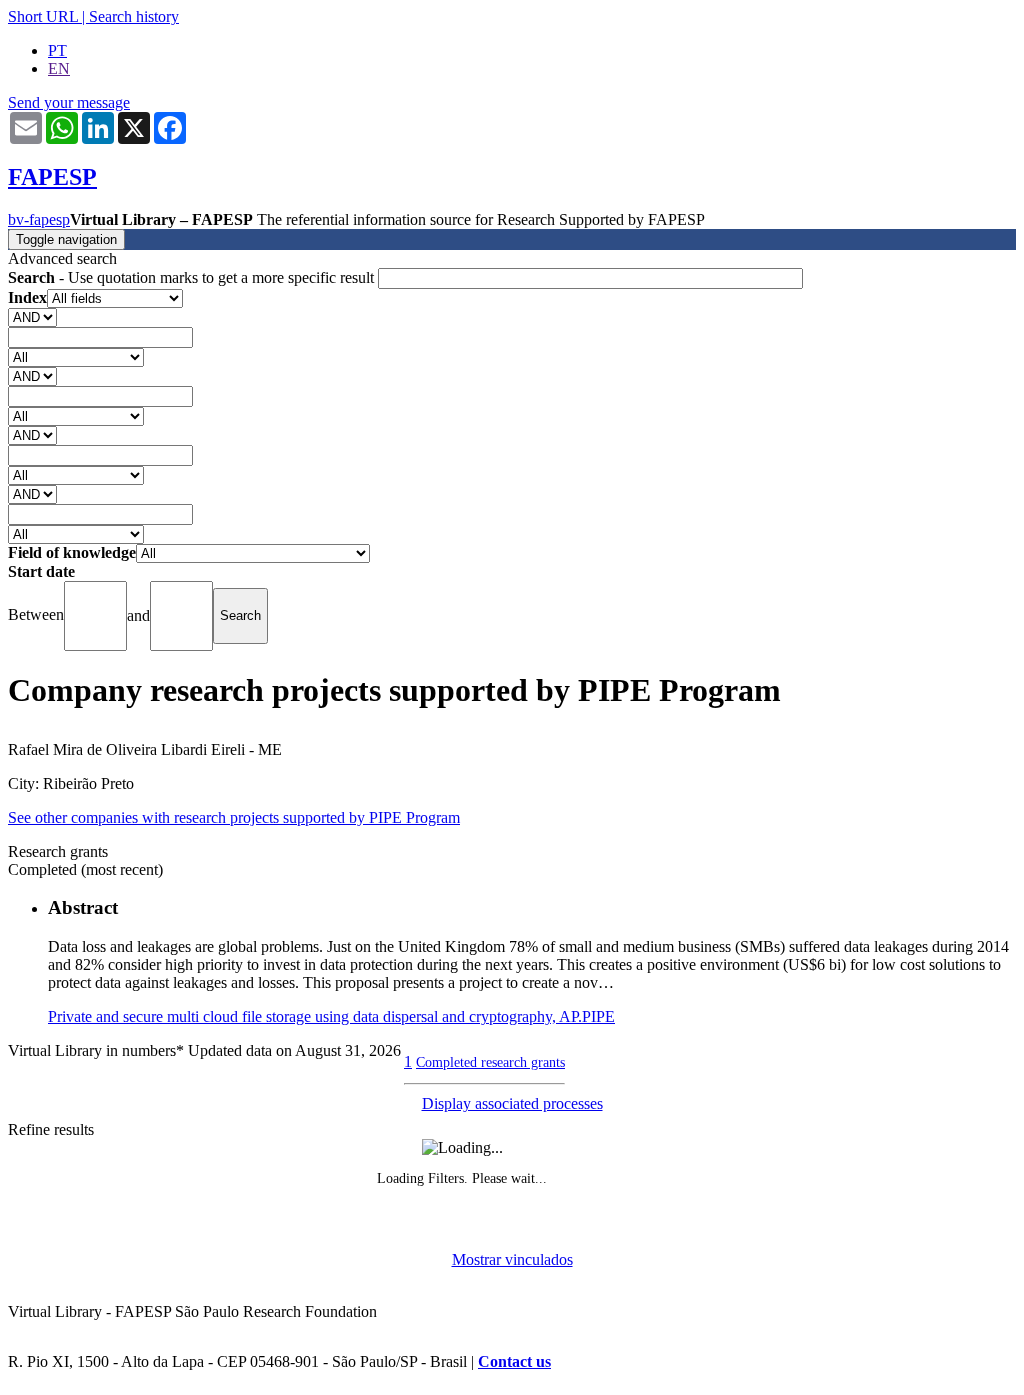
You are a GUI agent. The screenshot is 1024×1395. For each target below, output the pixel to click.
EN (59, 68)
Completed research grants (490, 1062)
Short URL (43, 16)
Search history (134, 16)
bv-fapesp (39, 219)
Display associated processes (512, 1103)
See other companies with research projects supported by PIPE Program (234, 817)
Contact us (514, 1361)
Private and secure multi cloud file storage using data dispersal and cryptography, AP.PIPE (331, 1016)
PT (57, 50)
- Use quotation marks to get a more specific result (193, 277)
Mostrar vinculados (512, 1259)
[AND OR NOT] (32, 316)
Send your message (69, 102)
